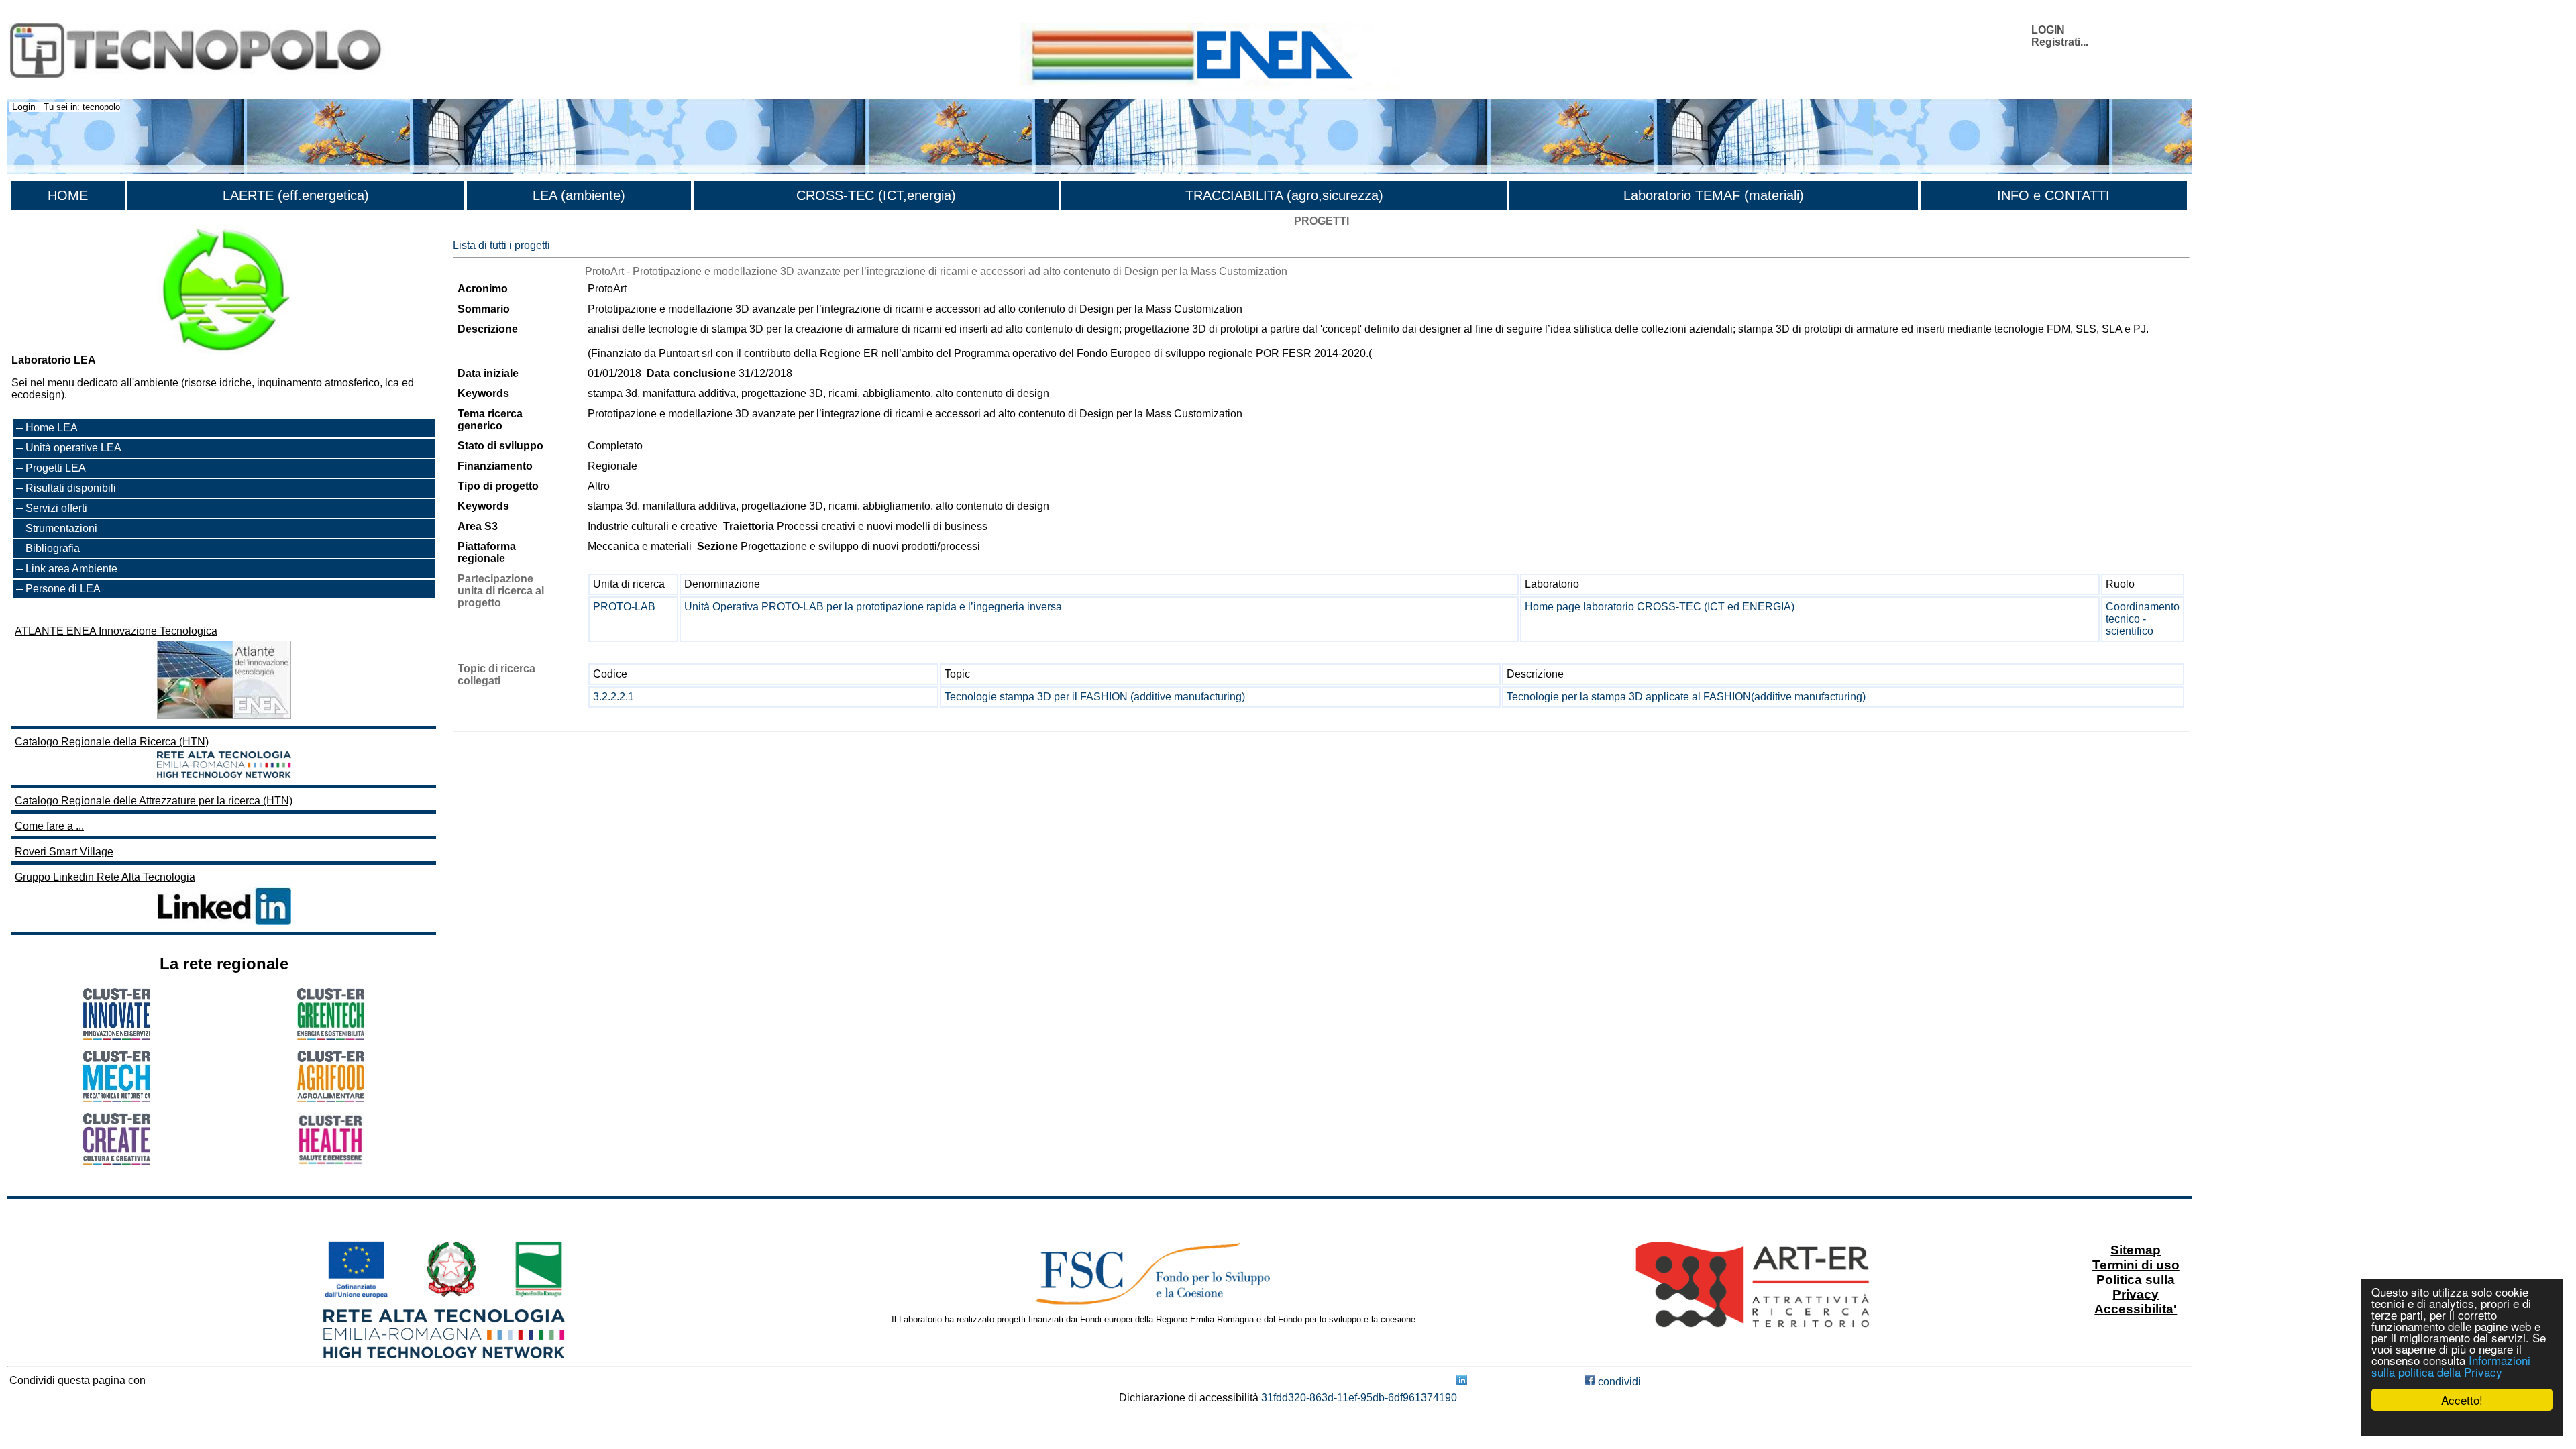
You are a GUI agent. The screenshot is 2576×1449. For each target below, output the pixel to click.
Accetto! (2462, 1400)
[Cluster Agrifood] (331, 1098)
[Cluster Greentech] (331, 1036)
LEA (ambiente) (579, 195)
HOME (68, 195)
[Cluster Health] (331, 1162)
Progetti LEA (56, 468)
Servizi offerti (56, 508)
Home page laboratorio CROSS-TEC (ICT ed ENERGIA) (1660, 607)
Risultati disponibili (71, 488)
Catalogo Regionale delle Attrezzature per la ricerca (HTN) (154, 801)
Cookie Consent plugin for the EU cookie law (2462, 1423)
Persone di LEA (63, 589)
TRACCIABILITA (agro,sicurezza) (1284, 195)
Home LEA (52, 428)
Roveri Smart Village (64, 852)
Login (24, 107)
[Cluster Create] (117, 1161)
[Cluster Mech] (117, 1098)
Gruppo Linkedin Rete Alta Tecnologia (105, 877)
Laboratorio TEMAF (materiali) (1714, 195)
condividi (1618, 1382)
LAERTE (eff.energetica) (296, 195)
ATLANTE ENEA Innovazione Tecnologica (116, 631)
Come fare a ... (49, 826)
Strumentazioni (61, 528)
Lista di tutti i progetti (501, 245)
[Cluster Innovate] (117, 1036)
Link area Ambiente (71, 569)
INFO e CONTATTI (2053, 195)
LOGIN (2048, 30)
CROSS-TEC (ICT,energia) (876, 195)
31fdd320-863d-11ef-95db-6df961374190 (1359, 1398)
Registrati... (2060, 42)
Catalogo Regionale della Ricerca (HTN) (112, 742)
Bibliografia (53, 548)
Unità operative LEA (73, 448)
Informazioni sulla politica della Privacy (2451, 1366)
